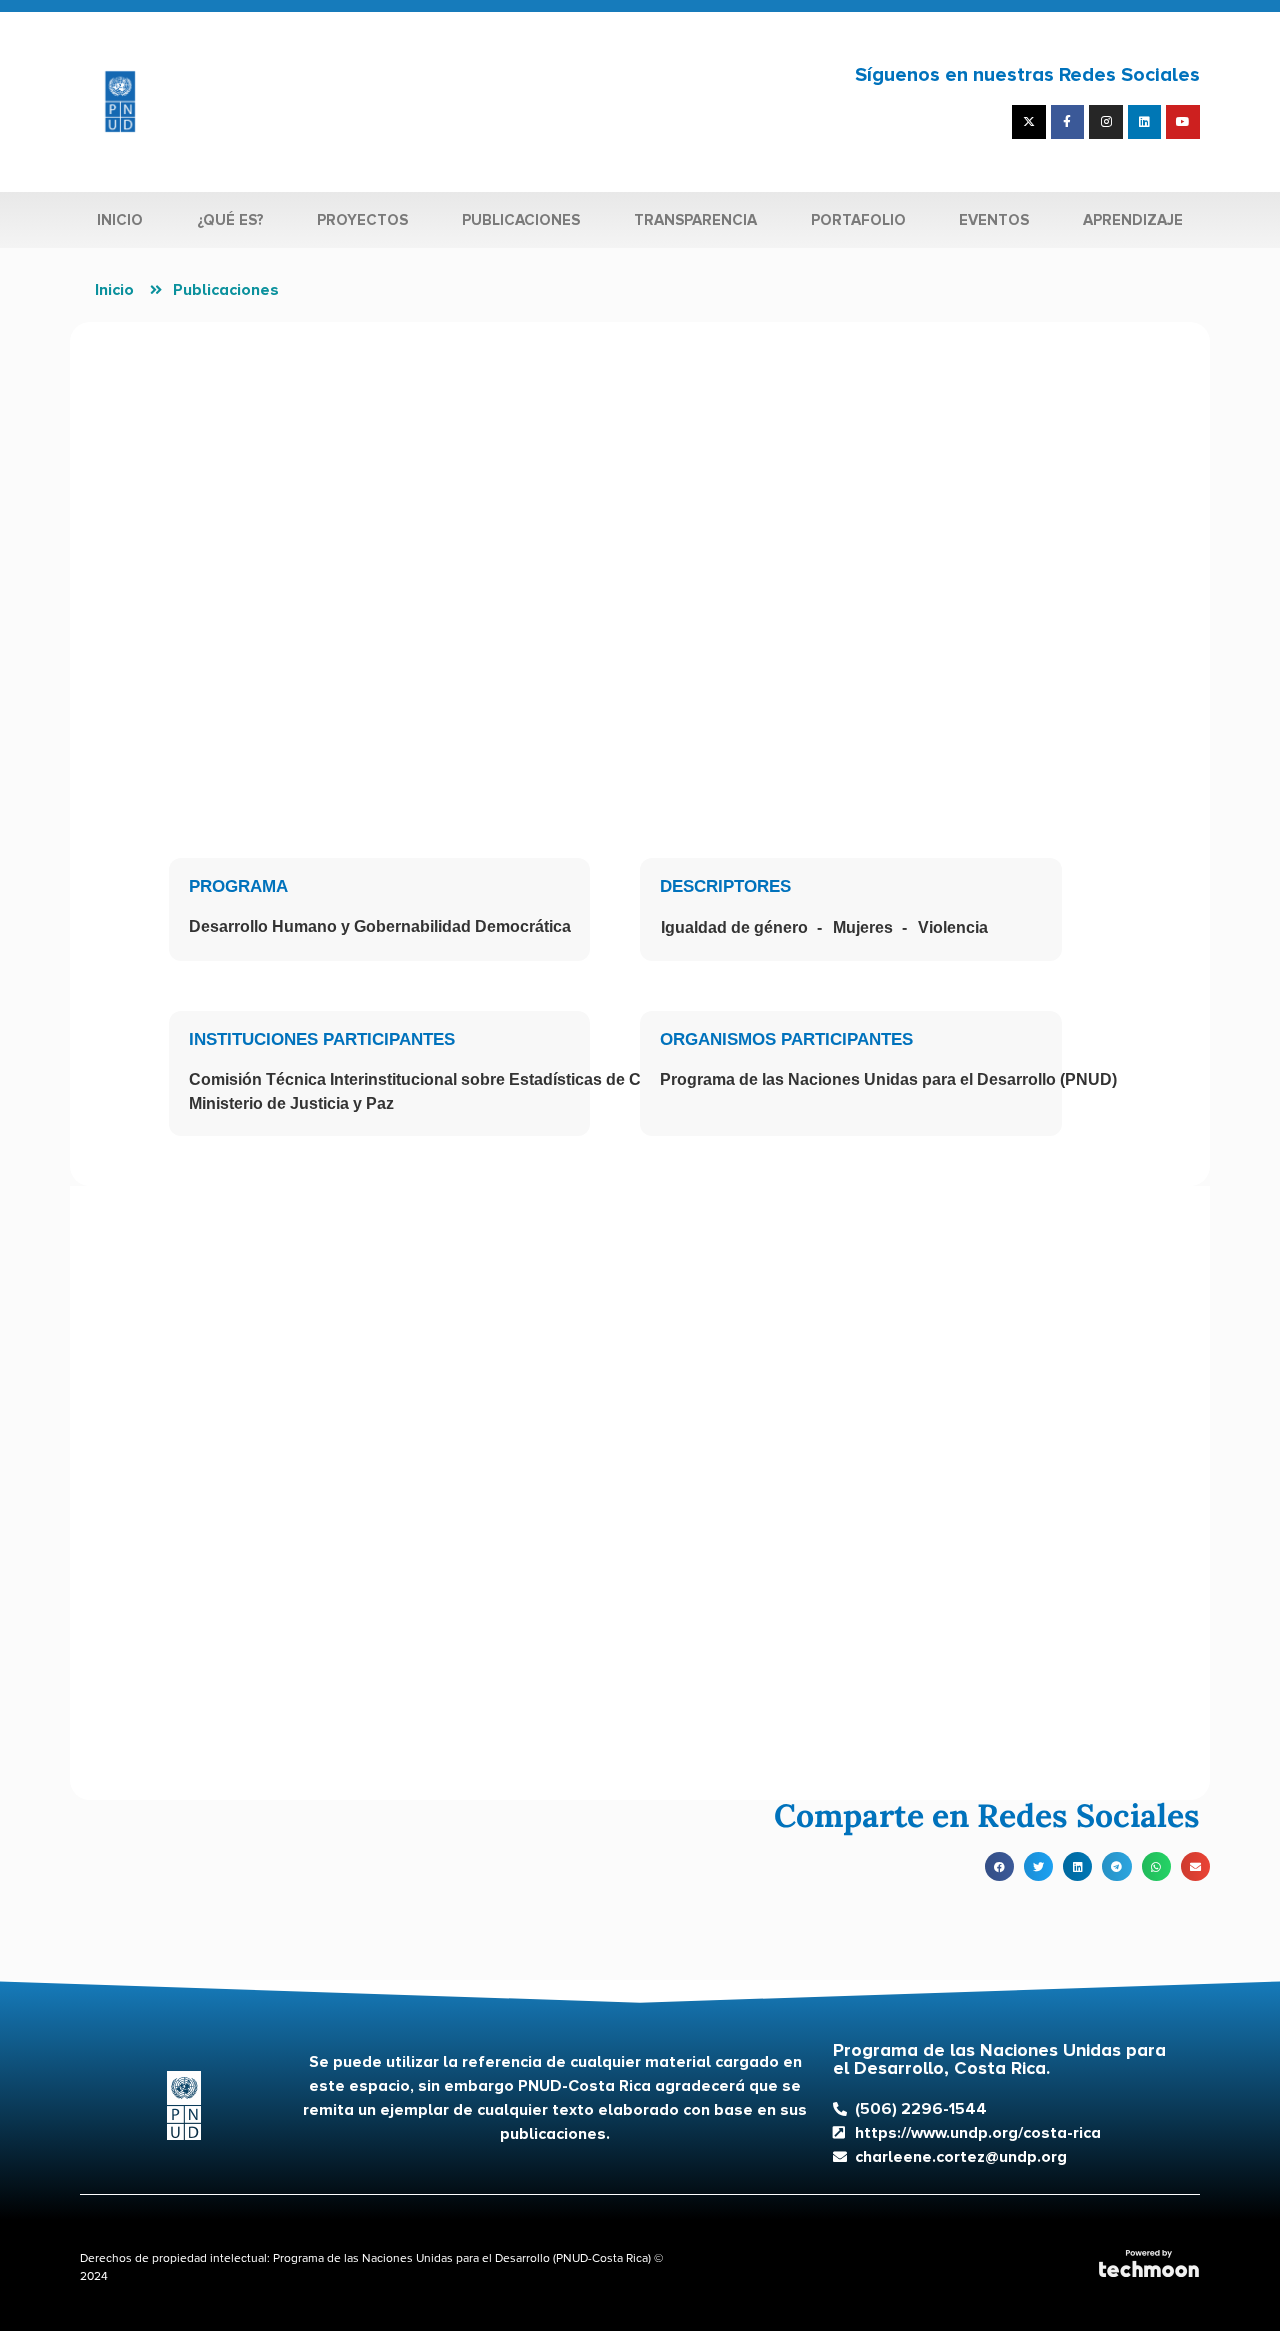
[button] (999, 1866)
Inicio (120, 220)
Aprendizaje (1133, 220)
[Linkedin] (1145, 122)
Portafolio (858, 220)
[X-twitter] (1029, 122)
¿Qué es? (230, 220)
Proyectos (362, 220)
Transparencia (695, 220)
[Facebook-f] (1068, 122)
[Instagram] (1106, 122)
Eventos (994, 220)
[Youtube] (1183, 122)
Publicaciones (521, 220)
